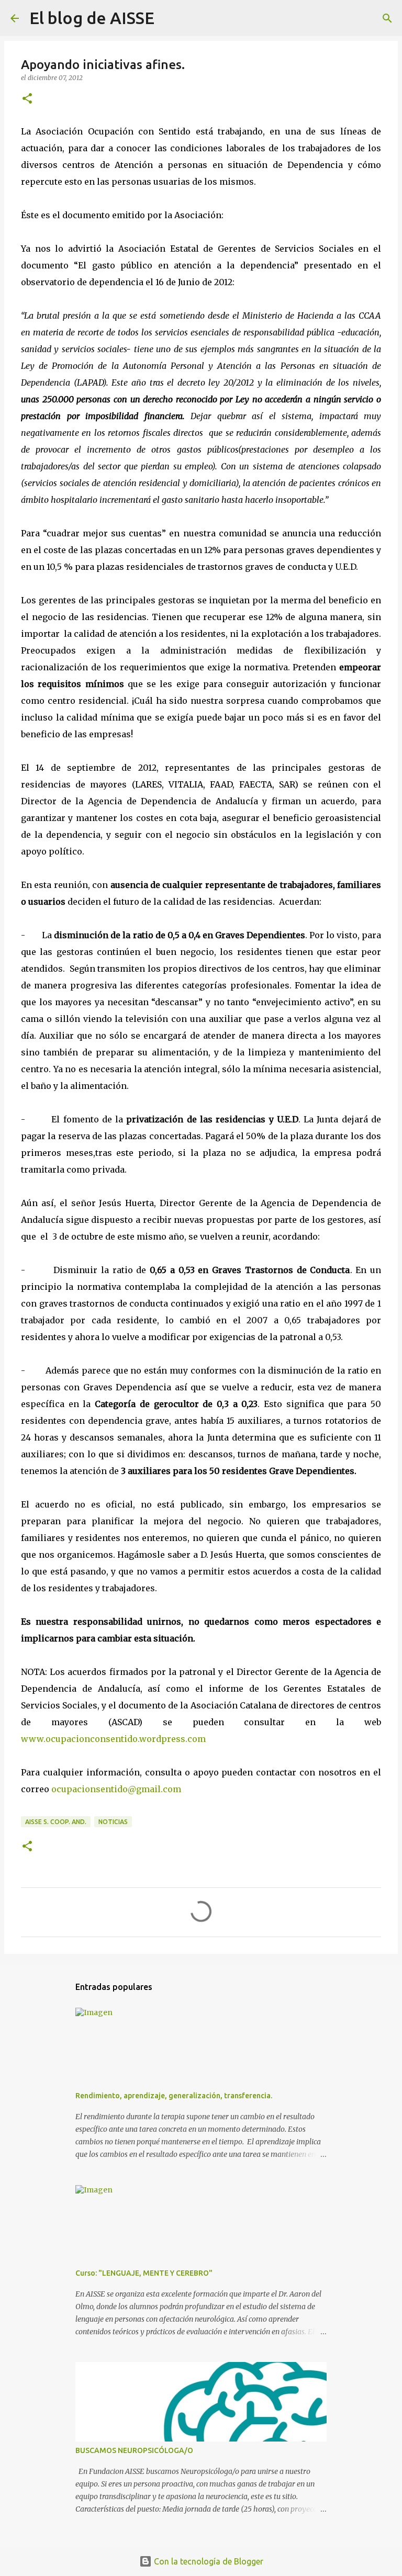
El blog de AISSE (92, 18)
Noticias (113, 1822)
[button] (27, 99)
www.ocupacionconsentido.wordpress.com (113, 1739)
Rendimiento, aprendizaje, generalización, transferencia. (174, 2096)
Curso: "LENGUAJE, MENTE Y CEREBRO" (144, 2273)
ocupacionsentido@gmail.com (116, 1789)
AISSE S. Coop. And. (56, 1822)
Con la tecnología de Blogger (208, 2561)
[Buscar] (169, 18)
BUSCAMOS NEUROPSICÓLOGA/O (134, 2450)
